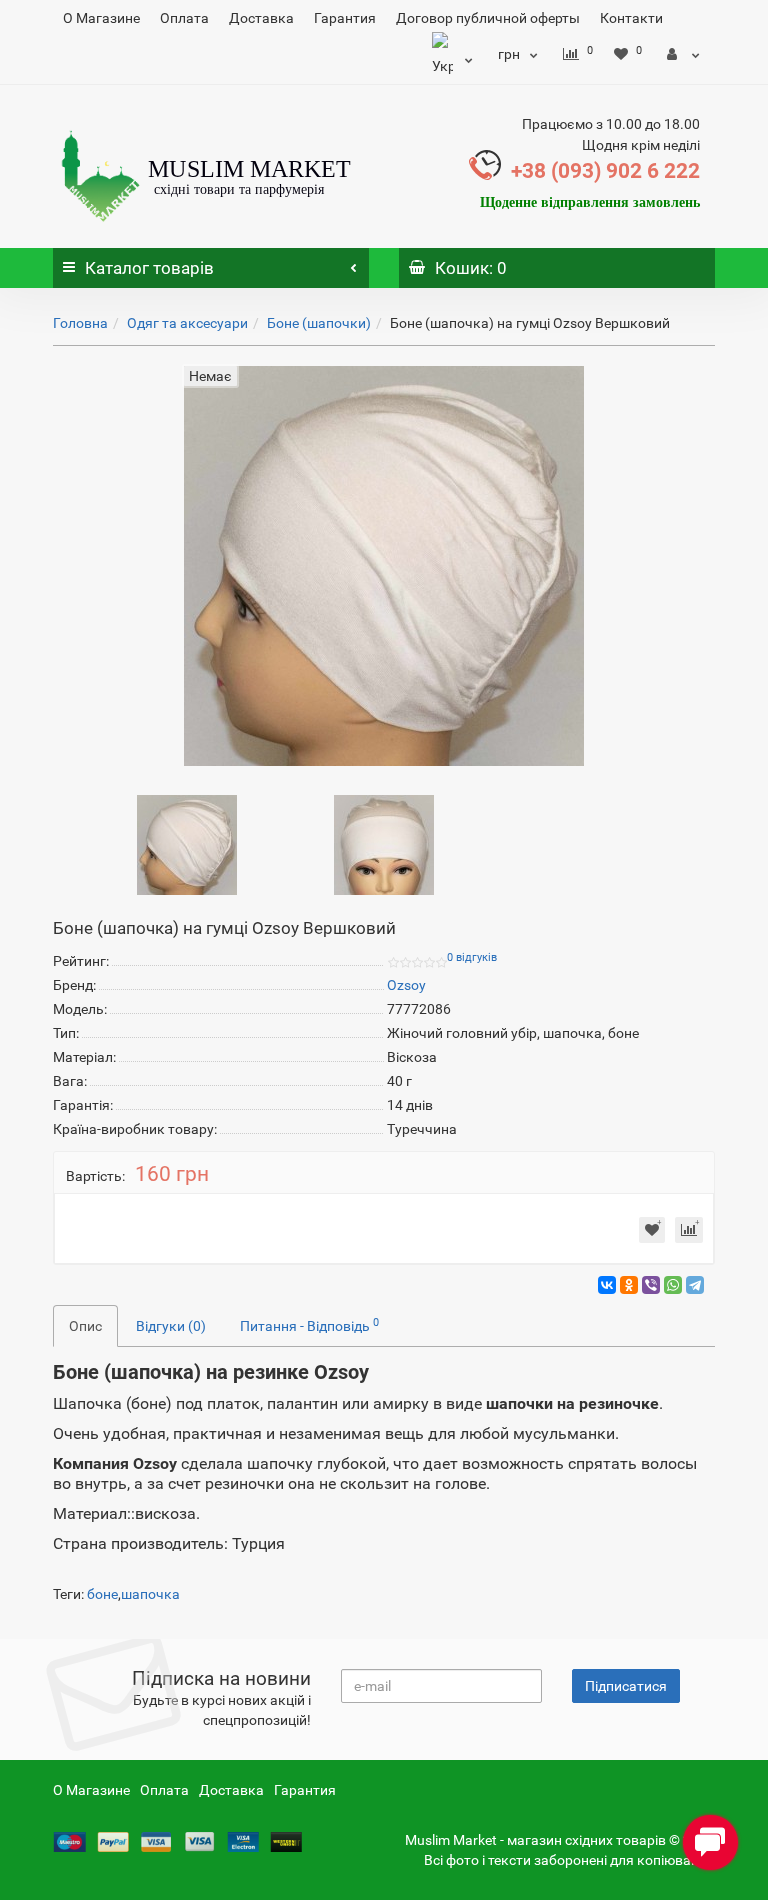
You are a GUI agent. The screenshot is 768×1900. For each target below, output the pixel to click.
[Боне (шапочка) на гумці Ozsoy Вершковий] (187, 843)
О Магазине (101, 18)
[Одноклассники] (629, 1285)
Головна (80, 323)
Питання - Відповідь (309, 1325)
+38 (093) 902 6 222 (605, 171)
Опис (85, 1326)
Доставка (261, 18)
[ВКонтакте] (607, 1285)
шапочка (150, 1594)
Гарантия (345, 18)
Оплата (184, 18)
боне (102, 1594)
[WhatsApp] (673, 1285)
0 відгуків (472, 957)
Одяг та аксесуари (187, 323)
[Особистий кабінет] (683, 54)
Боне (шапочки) (319, 323)
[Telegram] (695, 1285)
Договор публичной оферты (488, 18)
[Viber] (651, 1285)
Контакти (631, 18)
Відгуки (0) (171, 1326)
